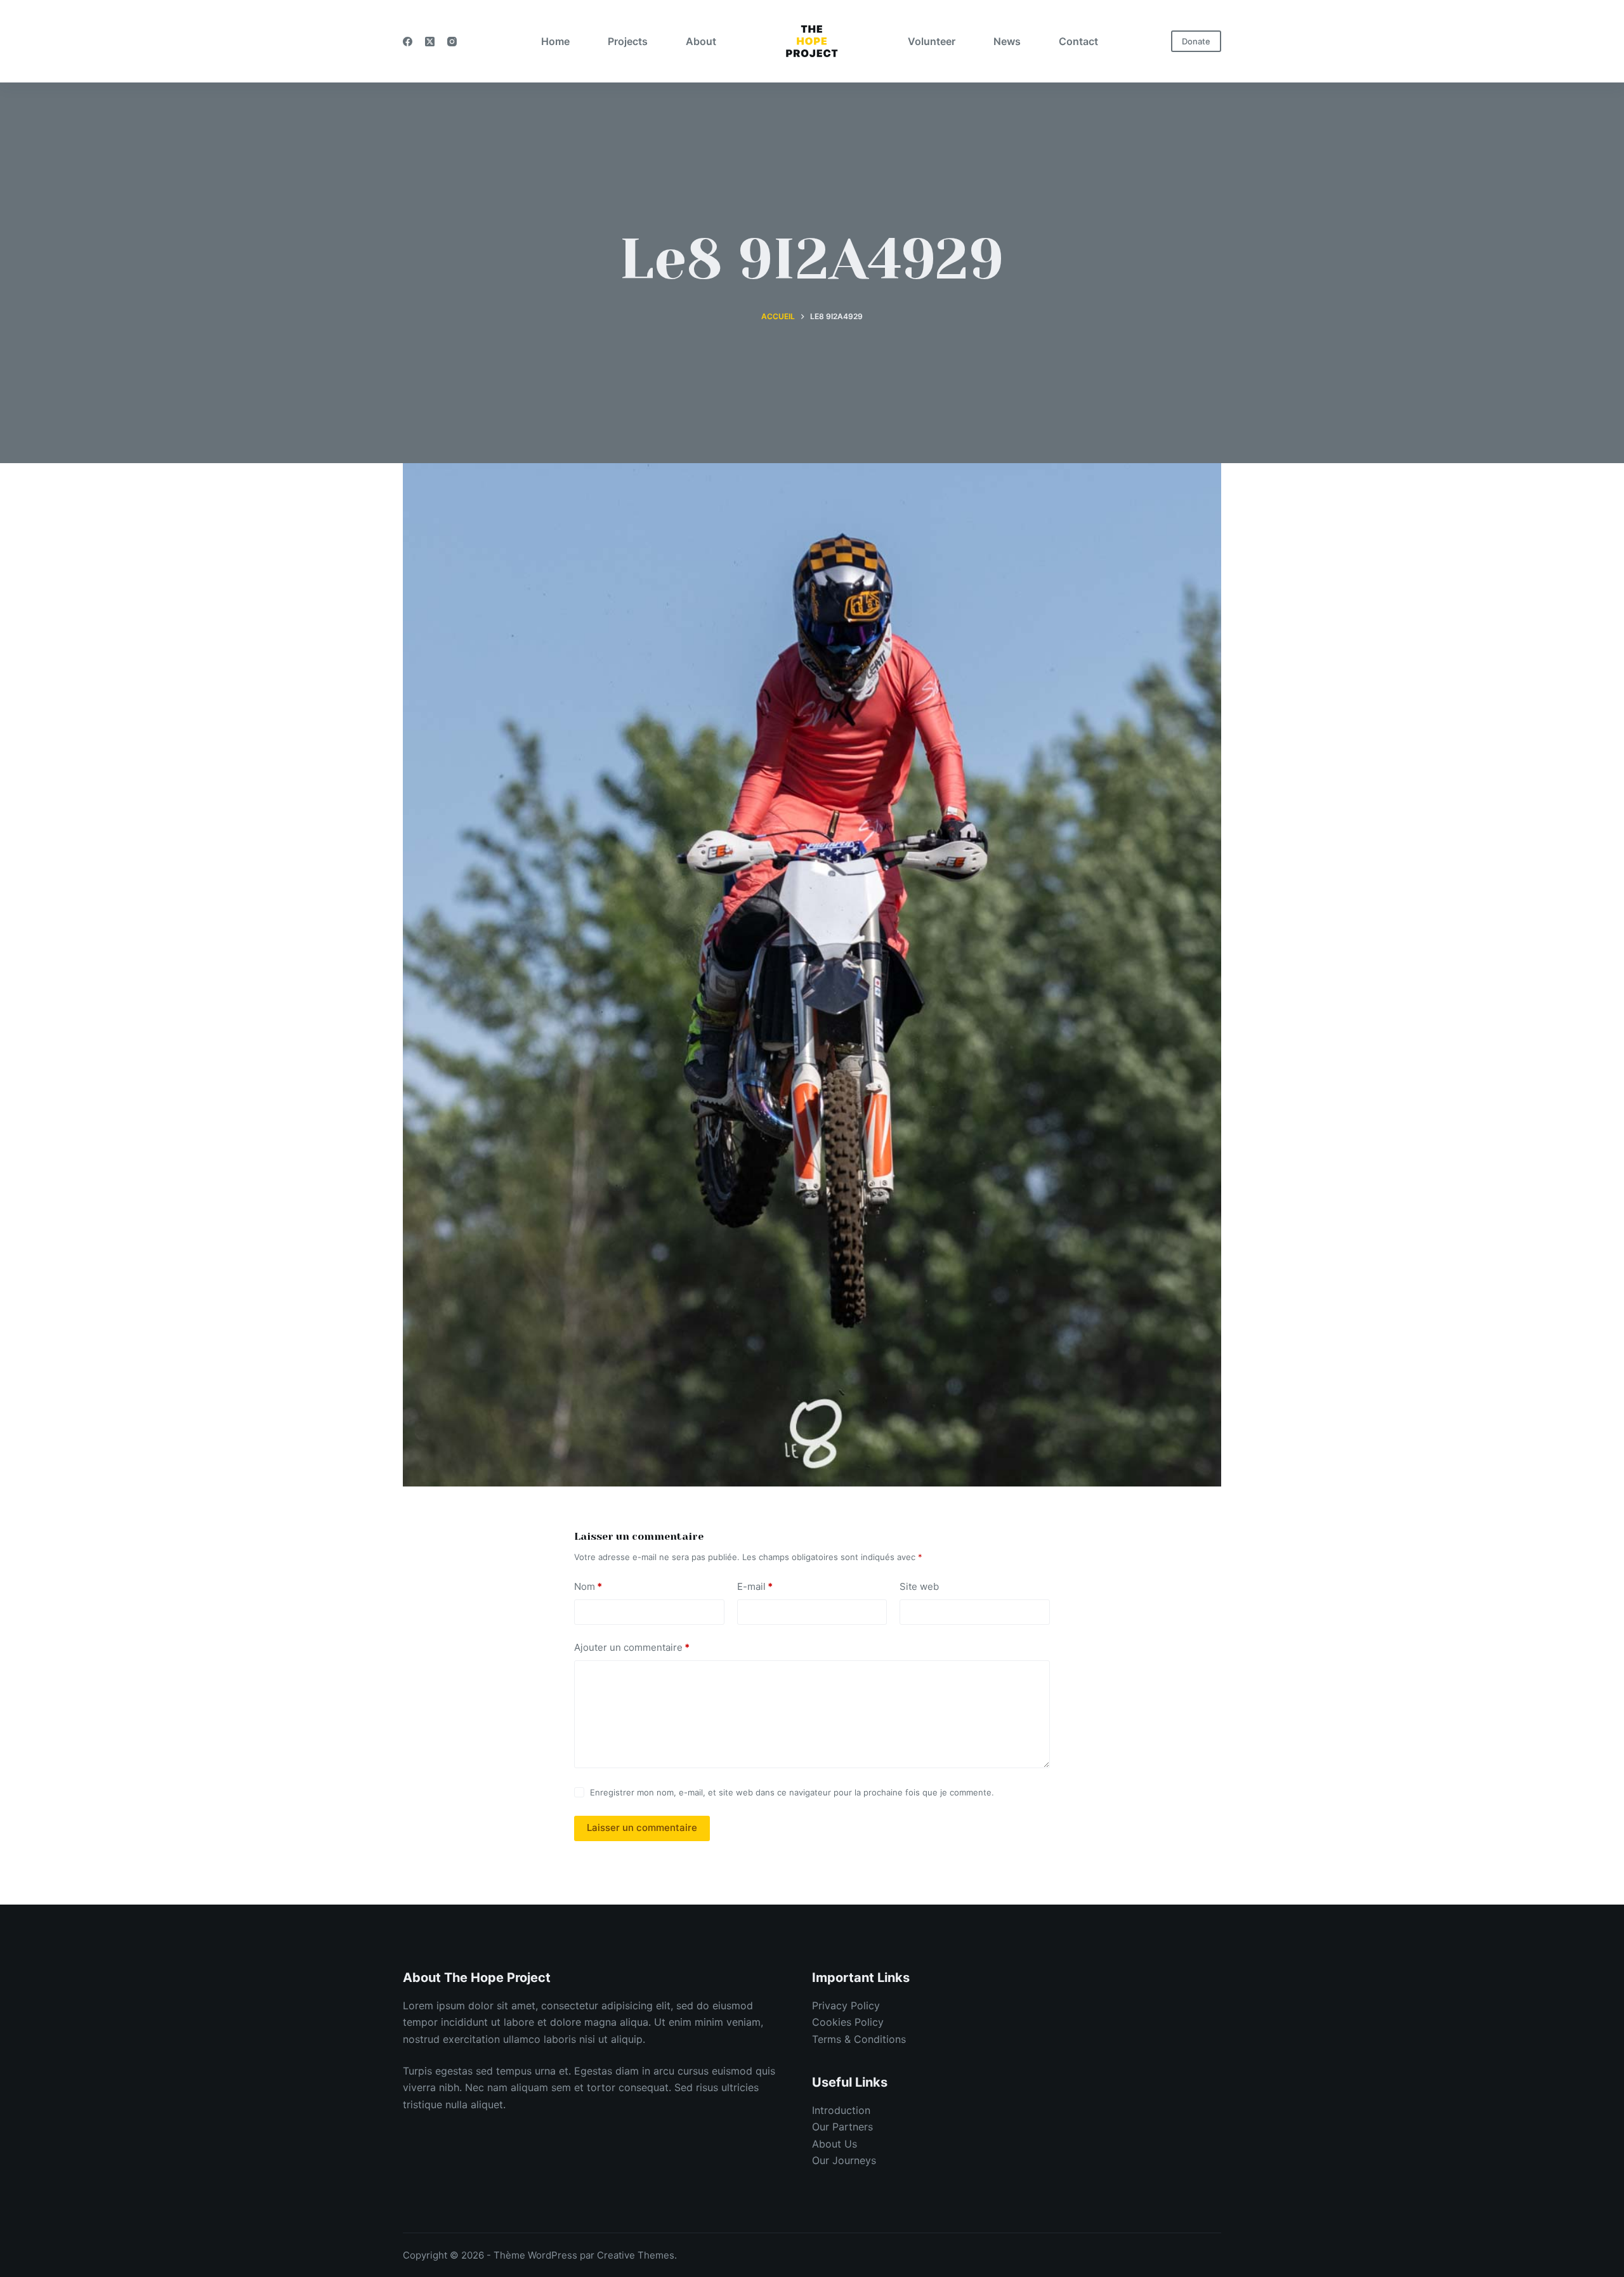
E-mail (755, 1586)
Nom (588, 1586)
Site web (919, 1586)
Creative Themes (636, 2255)
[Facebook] (408, 42)
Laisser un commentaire (642, 1828)
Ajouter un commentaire (632, 1647)
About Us (835, 2144)
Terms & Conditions (859, 2039)
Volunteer (932, 41)
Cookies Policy (848, 2022)
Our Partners (842, 2127)
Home (555, 41)
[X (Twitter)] (430, 42)
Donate (1196, 41)
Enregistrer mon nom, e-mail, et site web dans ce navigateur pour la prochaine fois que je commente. (792, 1792)
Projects (628, 41)
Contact (1078, 41)
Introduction (841, 2110)
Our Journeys (844, 2160)
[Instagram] (452, 42)
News (1007, 41)
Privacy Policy (846, 2005)
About (701, 41)
